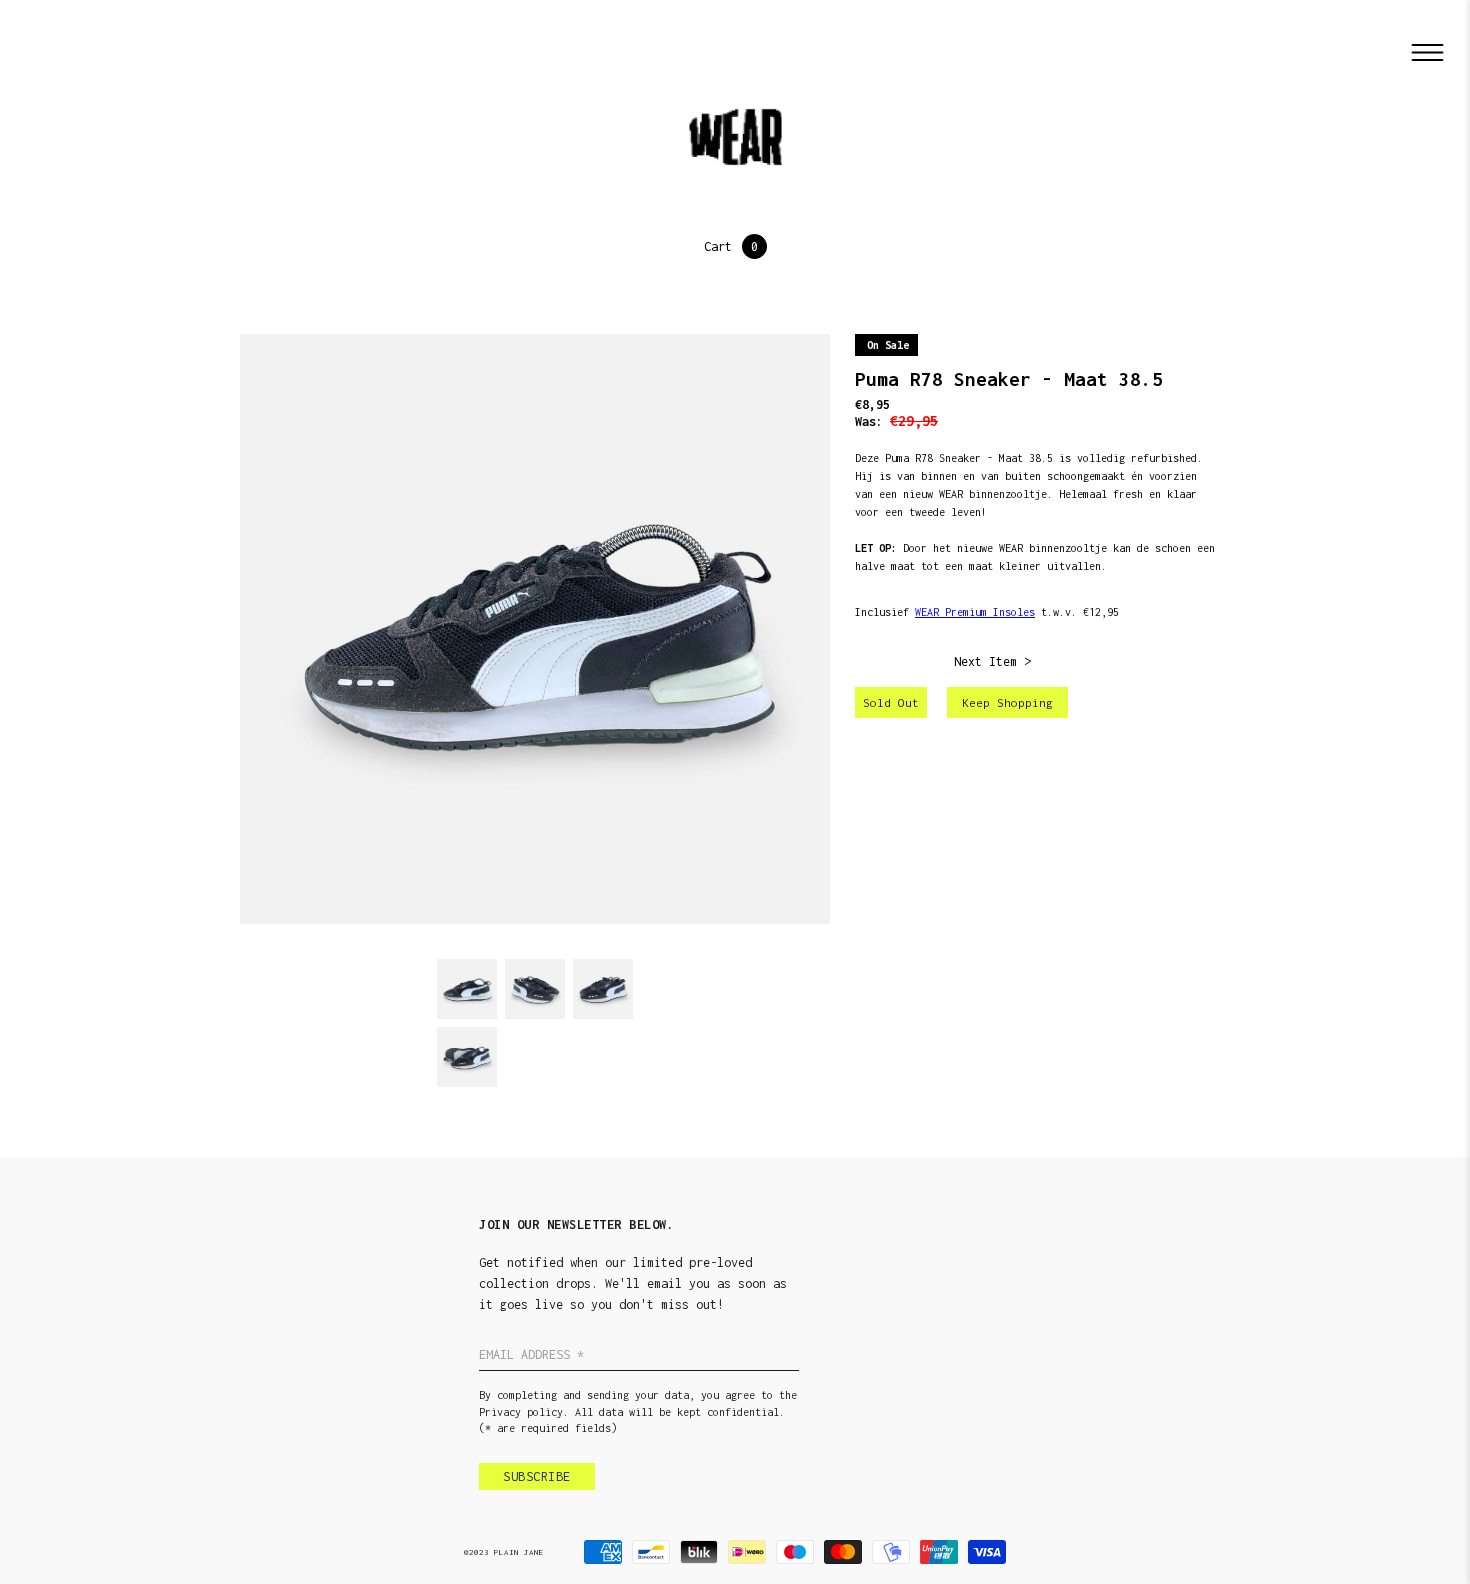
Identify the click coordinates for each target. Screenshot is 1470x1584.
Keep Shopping (1007, 702)
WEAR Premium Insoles (975, 612)
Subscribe (537, 1476)
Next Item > (992, 661)
